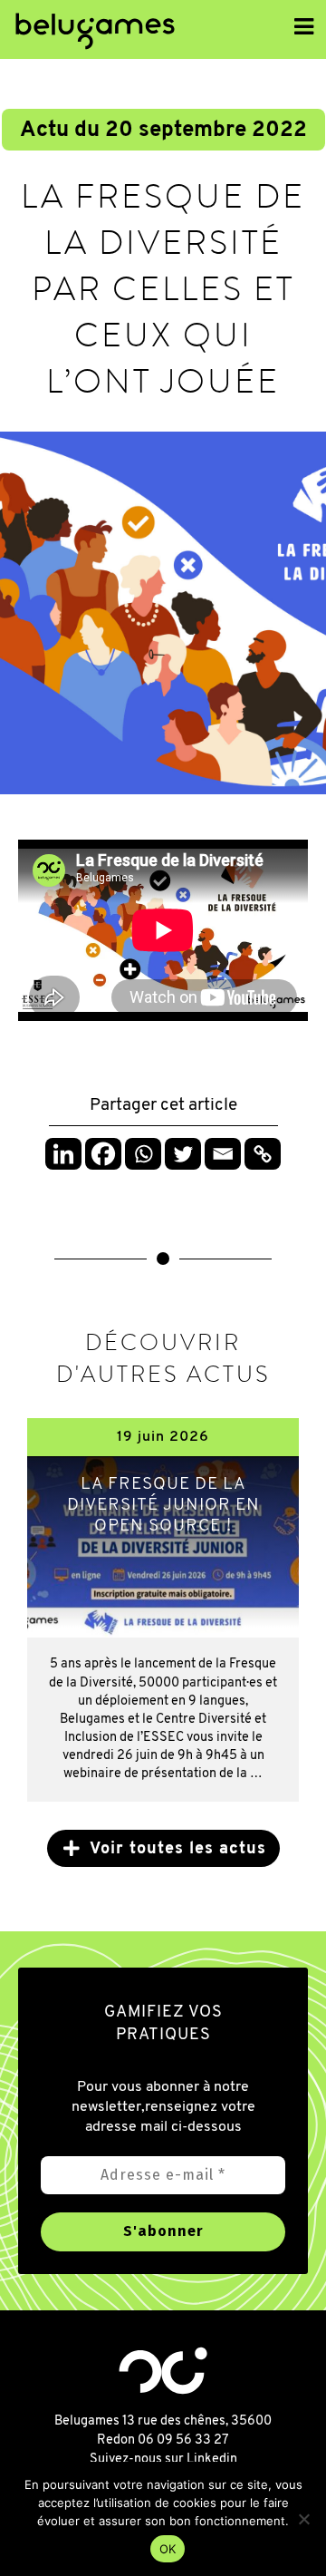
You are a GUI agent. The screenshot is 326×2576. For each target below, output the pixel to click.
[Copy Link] (263, 1154)
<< (184, 31)
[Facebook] (103, 1154)
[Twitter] (183, 1154)
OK (168, 2549)
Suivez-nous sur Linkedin (163, 2459)
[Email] (223, 1154)
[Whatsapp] (143, 1154)
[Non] (303, 2519)
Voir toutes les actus (178, 1850)
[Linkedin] (63, 1154)
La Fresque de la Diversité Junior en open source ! (163, 1506)
